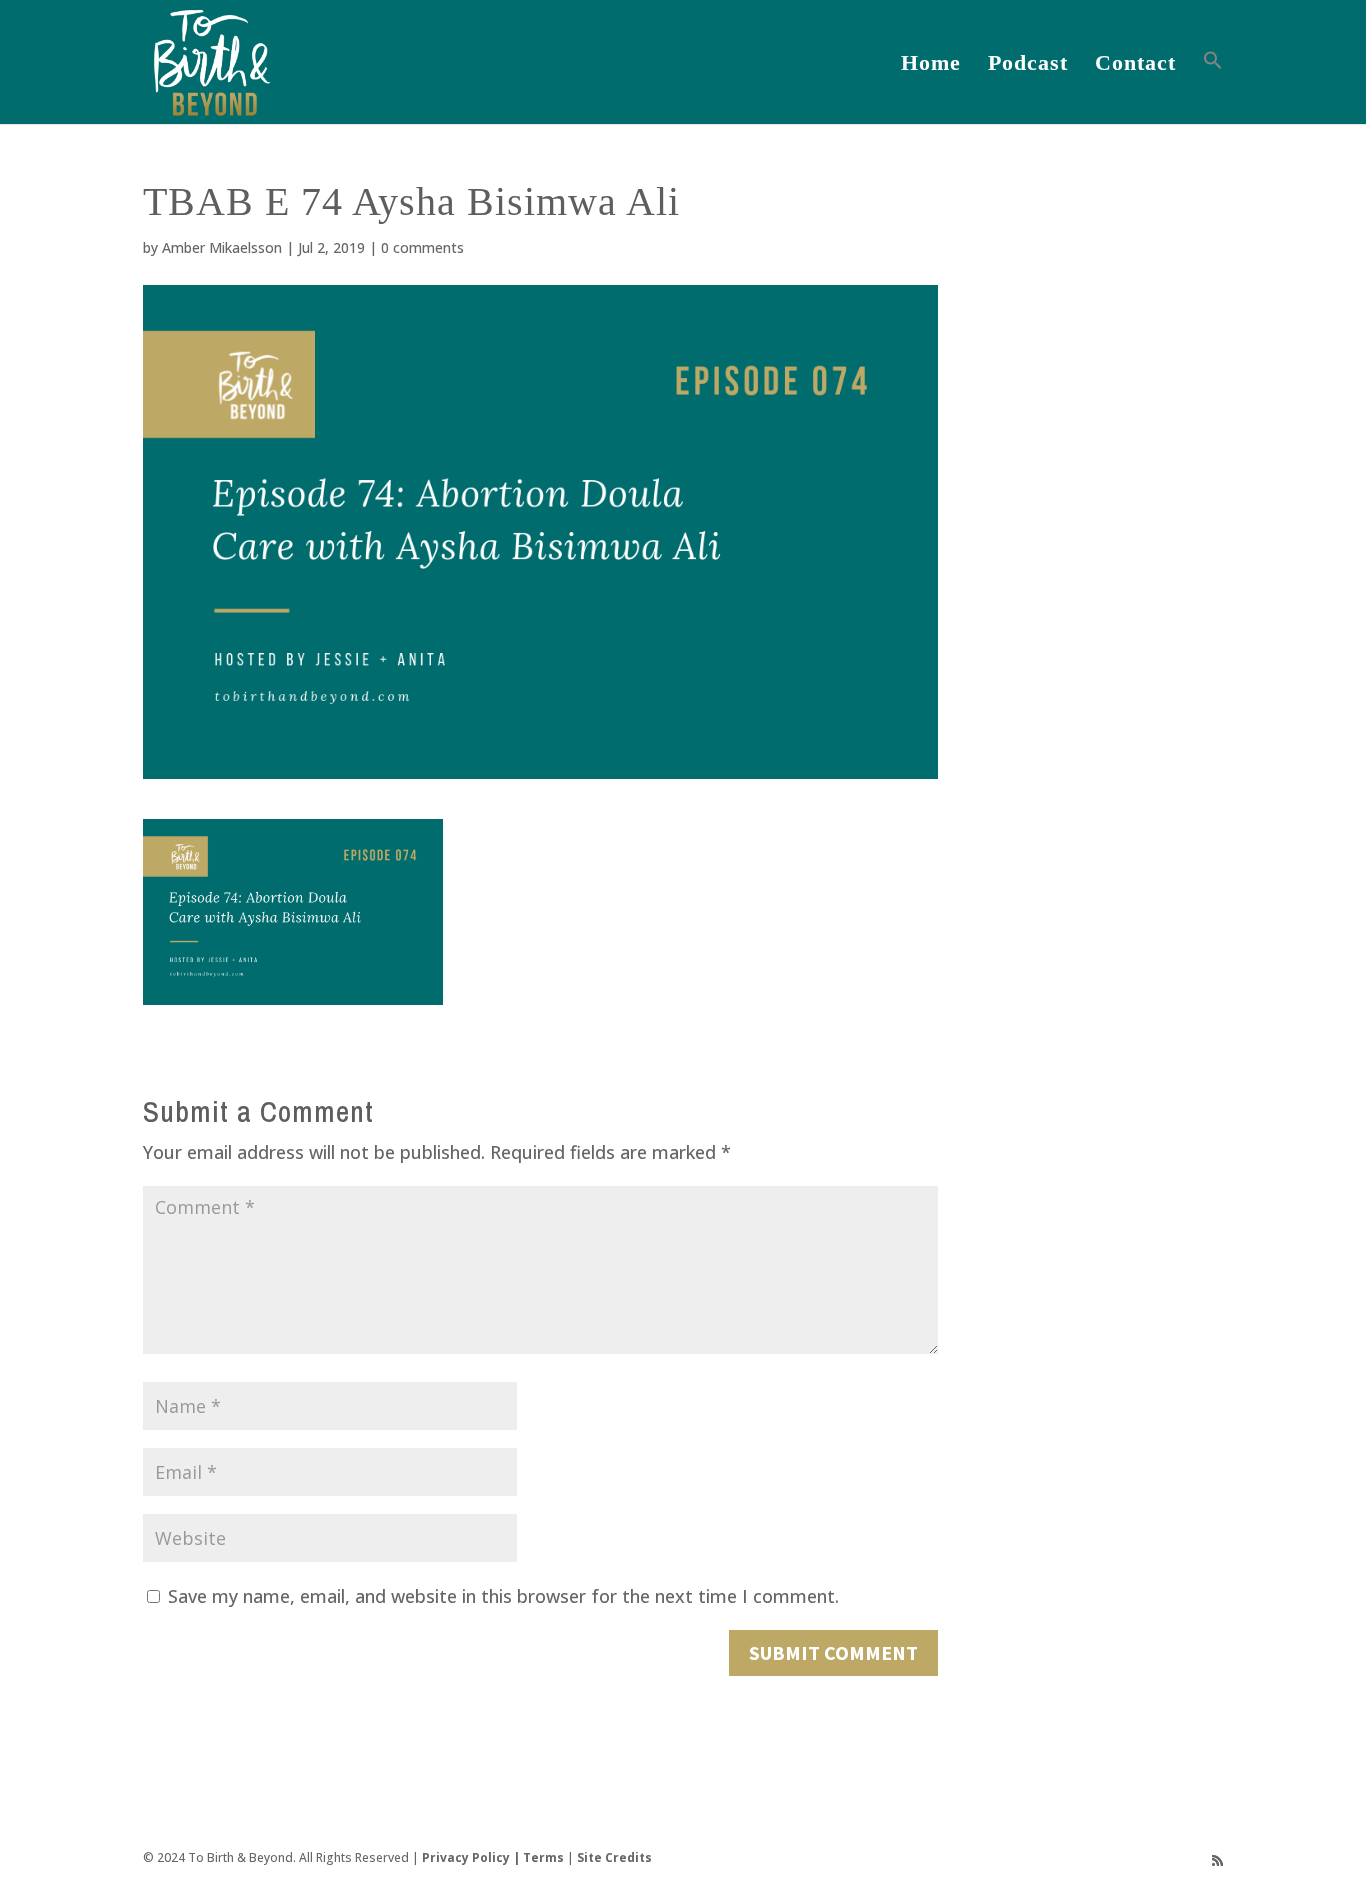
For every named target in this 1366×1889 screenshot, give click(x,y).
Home (931, 65)
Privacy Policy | (472, 1857)
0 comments (422, 247)
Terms (543, 1857)
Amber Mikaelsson (222, 247)
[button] (1213, 87)
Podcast (1028, 65)
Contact (1135, 65)
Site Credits (614, 1857)
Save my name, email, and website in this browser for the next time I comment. (503, 1596)
